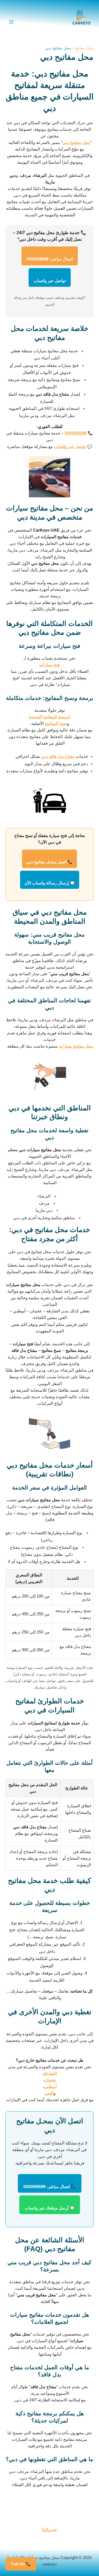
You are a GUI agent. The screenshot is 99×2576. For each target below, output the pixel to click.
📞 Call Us (21, 2564)
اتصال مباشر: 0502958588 (50, 259)
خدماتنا (50, 2530)
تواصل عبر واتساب (50, 281)
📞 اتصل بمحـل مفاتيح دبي (50, 862)
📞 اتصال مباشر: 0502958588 (50, 2187)
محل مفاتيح (84, 48)
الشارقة (50, 2073)
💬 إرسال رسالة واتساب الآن (50, 883)
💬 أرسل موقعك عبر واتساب (50, 2208)
